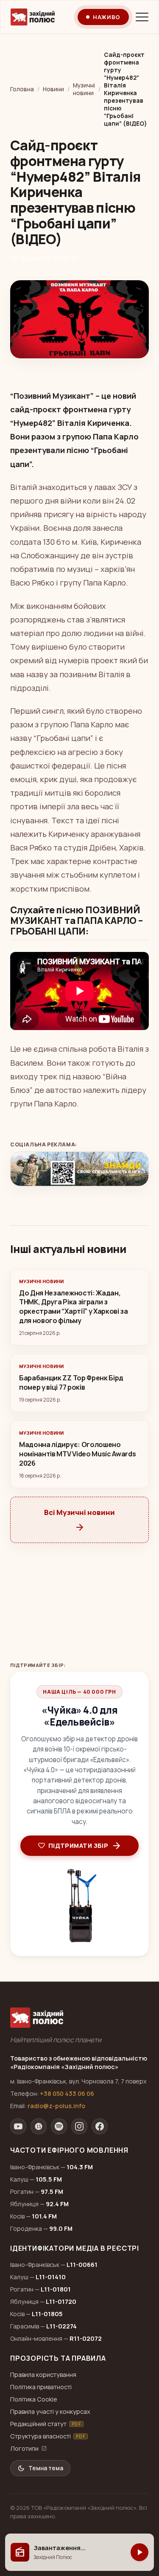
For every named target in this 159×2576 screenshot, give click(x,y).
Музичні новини (84, 89)
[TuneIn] (39, 2126)
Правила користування (43, 2375)
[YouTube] (18, 2126)
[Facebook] (100, 2126)
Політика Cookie (34, 2399)
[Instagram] (79, 2126)
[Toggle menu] (142, 17)
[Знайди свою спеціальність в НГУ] (79, 1169)
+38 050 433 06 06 (67, 2093)
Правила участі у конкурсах (50, 2411)
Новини (53, 89)
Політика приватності (41, 2387)
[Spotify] (59, 2126)
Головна (22, 89)
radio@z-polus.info (56, 2106)
